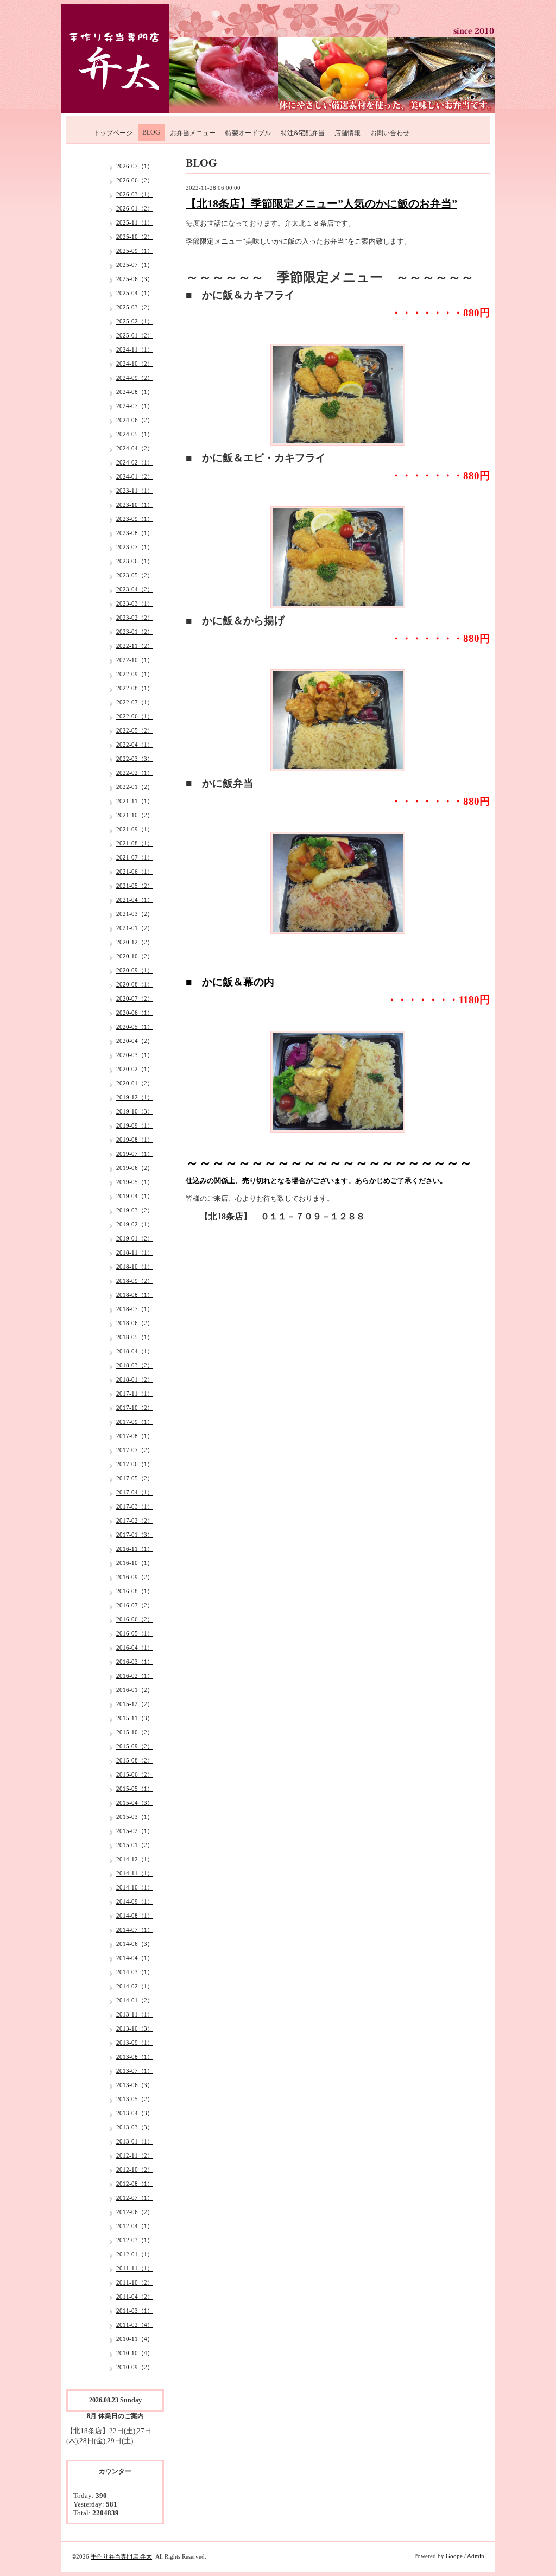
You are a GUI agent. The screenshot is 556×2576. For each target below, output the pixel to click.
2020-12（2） (135, 942)
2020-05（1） (135, 1027)
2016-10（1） (135, 1563)
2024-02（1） (135, 462)
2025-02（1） (135, 321)
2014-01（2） (135, 2000)
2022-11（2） (135, 646)
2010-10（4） (135, 2353)
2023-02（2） (135, 618)
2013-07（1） (135, 2071)
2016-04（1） (135, 1648)
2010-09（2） (135, 2367)
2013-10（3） (135, 2028)
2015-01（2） (135, 1845)
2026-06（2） (135, 180)
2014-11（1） (135, 1873)
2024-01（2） (135, 476)
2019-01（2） (135, 1238)
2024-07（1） (135, 406)
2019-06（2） (135, 1168)
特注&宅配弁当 (303, 133)
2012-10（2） (135, 2170)
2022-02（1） (135, 773)
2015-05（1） (135, 1789)
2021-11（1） (135, 801)
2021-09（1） (135, 829)
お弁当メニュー (193, 133)
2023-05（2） (135, 575)
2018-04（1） (135, 1351)
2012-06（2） (135, 2212)
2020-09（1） (135, 970)
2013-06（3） (135, 2085)
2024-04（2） (135, 448)
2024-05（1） (135, 434)
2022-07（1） (135, 702)
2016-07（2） (135, 1605)
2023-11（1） (135, 491)
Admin (476, 2556)
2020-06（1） (135, 1013)
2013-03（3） (135, 2127)
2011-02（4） (135, 2325)
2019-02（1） (135, 1224)
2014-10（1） (135, 1887)
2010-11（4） (135, 2339)
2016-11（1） (135, 1549)
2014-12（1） (135, 1859)
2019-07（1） (135, 1154)
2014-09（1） (135, 1901)
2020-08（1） (135, 984)
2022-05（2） (135, 730)
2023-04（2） (135, 589)
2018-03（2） (135, 1365)
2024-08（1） (135, 392)
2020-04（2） (135, 1041)
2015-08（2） (135, 1760)
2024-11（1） (135, 349)
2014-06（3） (135, 1944)
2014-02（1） (135, 1986)
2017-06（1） (135, 1464)
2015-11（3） (135, 1718)
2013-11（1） (135, 2014)
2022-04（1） (135, 745)
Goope (454, 2556)
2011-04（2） (135, 2297)
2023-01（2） (135, 632)
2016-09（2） (135, 1577)
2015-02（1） (135, 1831)
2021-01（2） (135, 928)
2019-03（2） (135, 1210)
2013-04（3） (135, 2113)
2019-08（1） (135, 1140)
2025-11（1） (135, 222)
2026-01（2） (135, 208)
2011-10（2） (135, 2282)
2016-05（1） (135, 1633)
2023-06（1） (135, 561)
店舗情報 (347, 133)
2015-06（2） (135, 1774)
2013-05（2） (135, 2099)
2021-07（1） (135, 857)
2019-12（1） (135, 1097)
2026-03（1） (135, 194)
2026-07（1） (135, 166)
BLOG (151, 132)
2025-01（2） (135, 335)
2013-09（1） (135, 2043)
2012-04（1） (135, 2226)
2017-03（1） (135, 1506)
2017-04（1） (135, 1492)
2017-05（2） (135, 1478)
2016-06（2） (135, 1619)
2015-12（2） (135, 1704)
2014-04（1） (135, 1958)
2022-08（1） (135, 688)
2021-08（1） (135, 843)
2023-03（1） (135, 603)
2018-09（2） (135, 1281)
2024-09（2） (135, 378)
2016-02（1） (135, 1676)
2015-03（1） (135, 1817)
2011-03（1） (135, 2311)
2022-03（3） (135, 759)
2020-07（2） (135, 998)
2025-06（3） (135, 279)
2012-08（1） (135, 2184)
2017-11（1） (135, 1394)
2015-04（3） (135, 1803)
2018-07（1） (135, 1309)
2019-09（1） (135, 1125)
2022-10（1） (135, 660)
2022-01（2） (135, 787)
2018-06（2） (135, 1323)
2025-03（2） (135, 307)
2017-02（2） (135, 1521)
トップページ (113, 133)
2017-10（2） (135, 1408)
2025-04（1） (135, 293)
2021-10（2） (135, 815)
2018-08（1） (135, 1295)
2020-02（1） (135, 1069)
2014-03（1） (135, 1972)
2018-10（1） (135, 1267)
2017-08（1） (135, 1436)
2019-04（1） (135, 1196)
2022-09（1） (135, 674)
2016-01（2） (135, 1690)
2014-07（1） (135, 1930)
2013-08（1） (135, 2057)
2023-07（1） (135, 547)
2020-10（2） (135, 956)
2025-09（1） (135, 251)
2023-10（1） (135, 505)
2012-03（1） (135, 2240)
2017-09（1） (135, 1422)
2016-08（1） (135, 1591)
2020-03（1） (135, 1055)
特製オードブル (248, 133)
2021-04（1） (135, 900)
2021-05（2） (135, 886)
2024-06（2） (135, 420)
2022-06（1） (135, 716)
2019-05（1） (135, 1182)
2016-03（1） (135, 1662)
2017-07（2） (135, 1450)
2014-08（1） (135, 1916)
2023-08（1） (135, 533)
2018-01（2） (135, 1379)
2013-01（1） (135, 2141)
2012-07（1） (135, 2198)
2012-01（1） (135, 2254)
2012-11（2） (135, 2155)
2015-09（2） (135, 1746)
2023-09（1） (135, 519)
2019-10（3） (135, 1111)
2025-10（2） (135, 237)
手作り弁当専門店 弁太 (121, 2556)
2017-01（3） (135, 1535)
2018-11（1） (135, 1252)
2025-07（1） (135, 265)
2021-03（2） (135, 914)
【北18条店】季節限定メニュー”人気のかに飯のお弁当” (321, 203)
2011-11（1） (135, 2268)
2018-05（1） (135, 1337)
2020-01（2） (135, 1083)
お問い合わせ (390, 133)
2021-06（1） (135, 872)
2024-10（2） (135, 364)
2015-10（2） (135, 1732)
